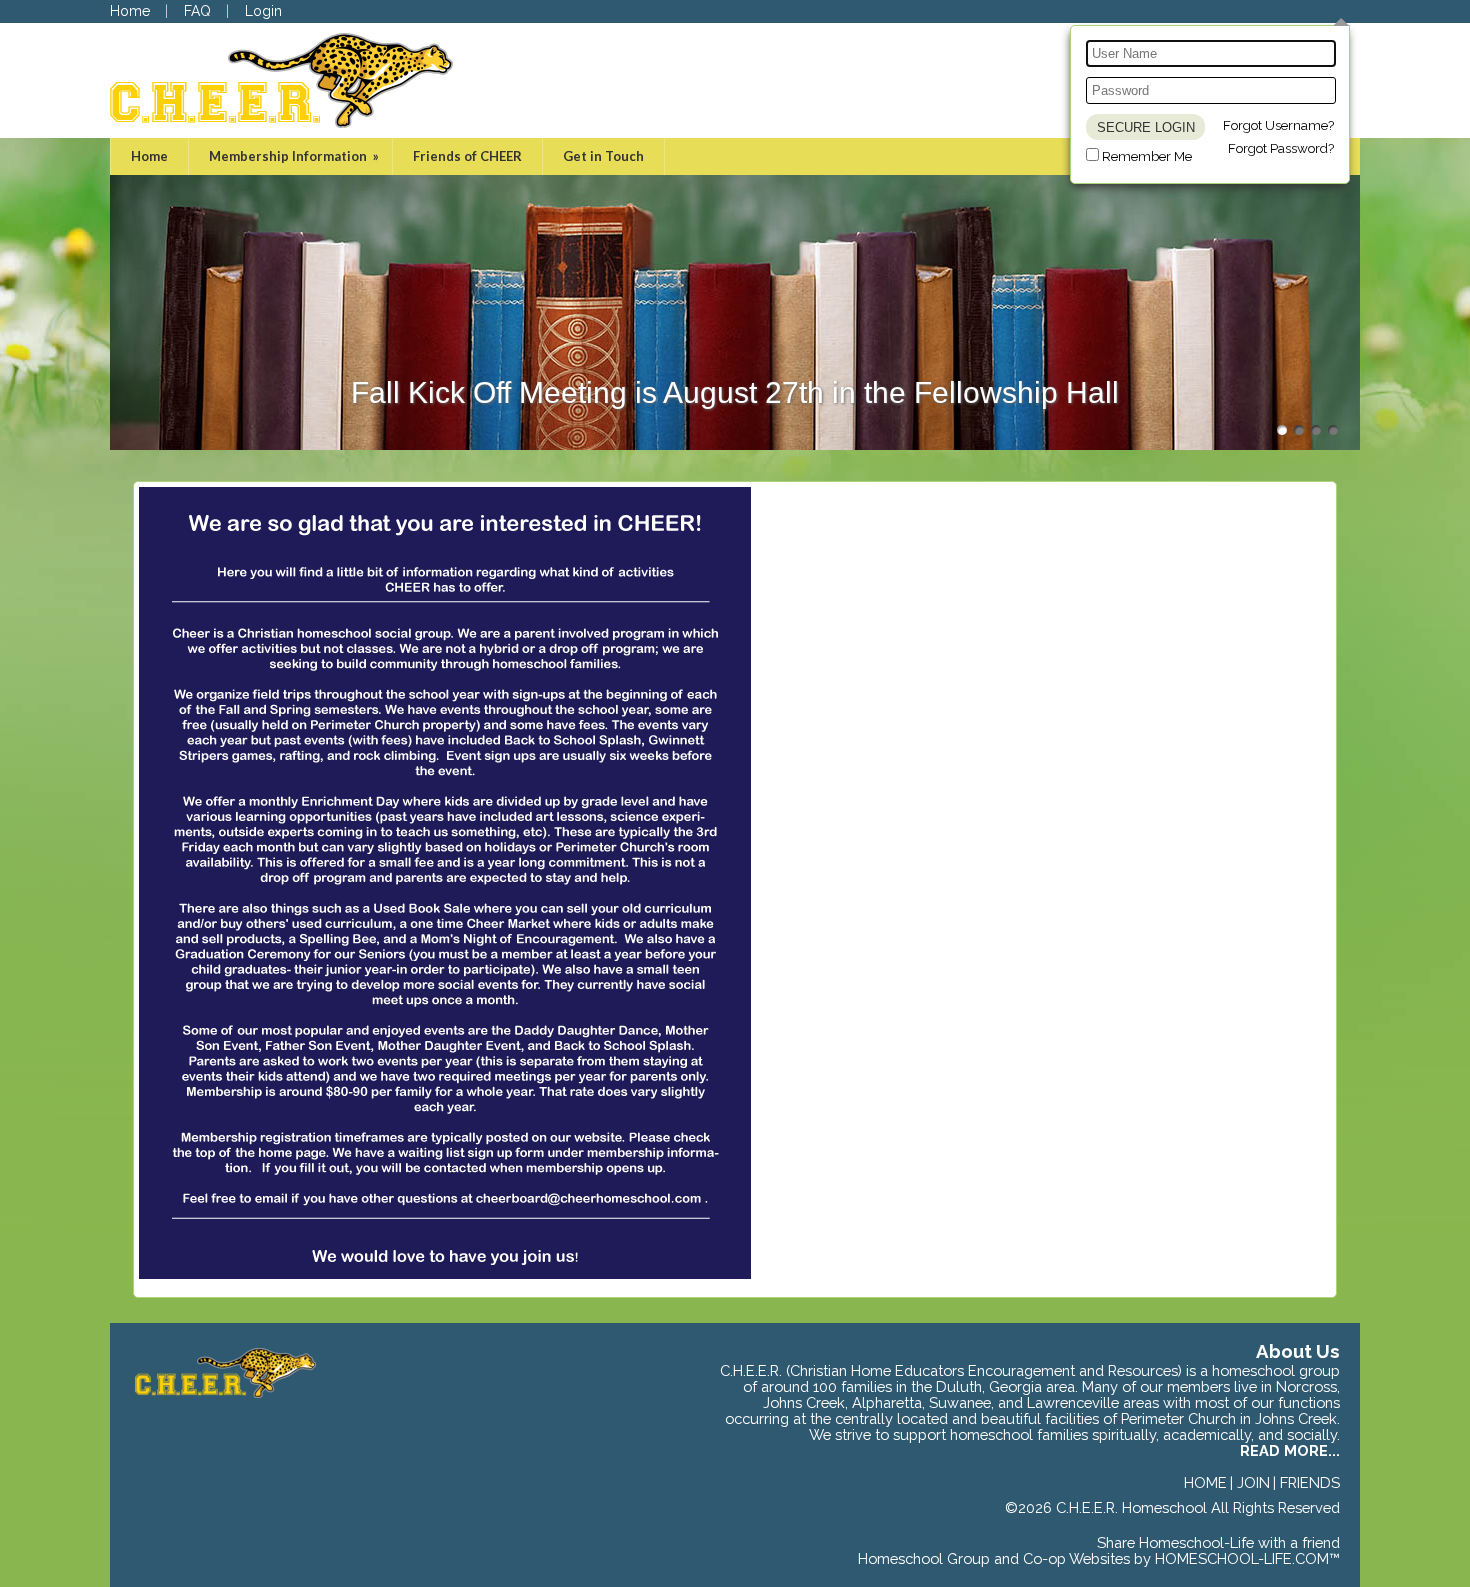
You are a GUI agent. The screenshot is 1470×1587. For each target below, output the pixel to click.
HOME (1205, 1482)
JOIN (1253, 1482)
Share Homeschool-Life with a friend (1218, 1542)
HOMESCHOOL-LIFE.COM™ (1247, 1558)
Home (149, 156)
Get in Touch (603, 156)
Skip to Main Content (1270, 1524)
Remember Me (1147, 156)
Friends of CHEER (467, 156)
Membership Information (295, 156)
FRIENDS (1310, 1482)
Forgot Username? (1278, 125)
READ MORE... (1290, 1450)
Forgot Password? (1281, 148)
